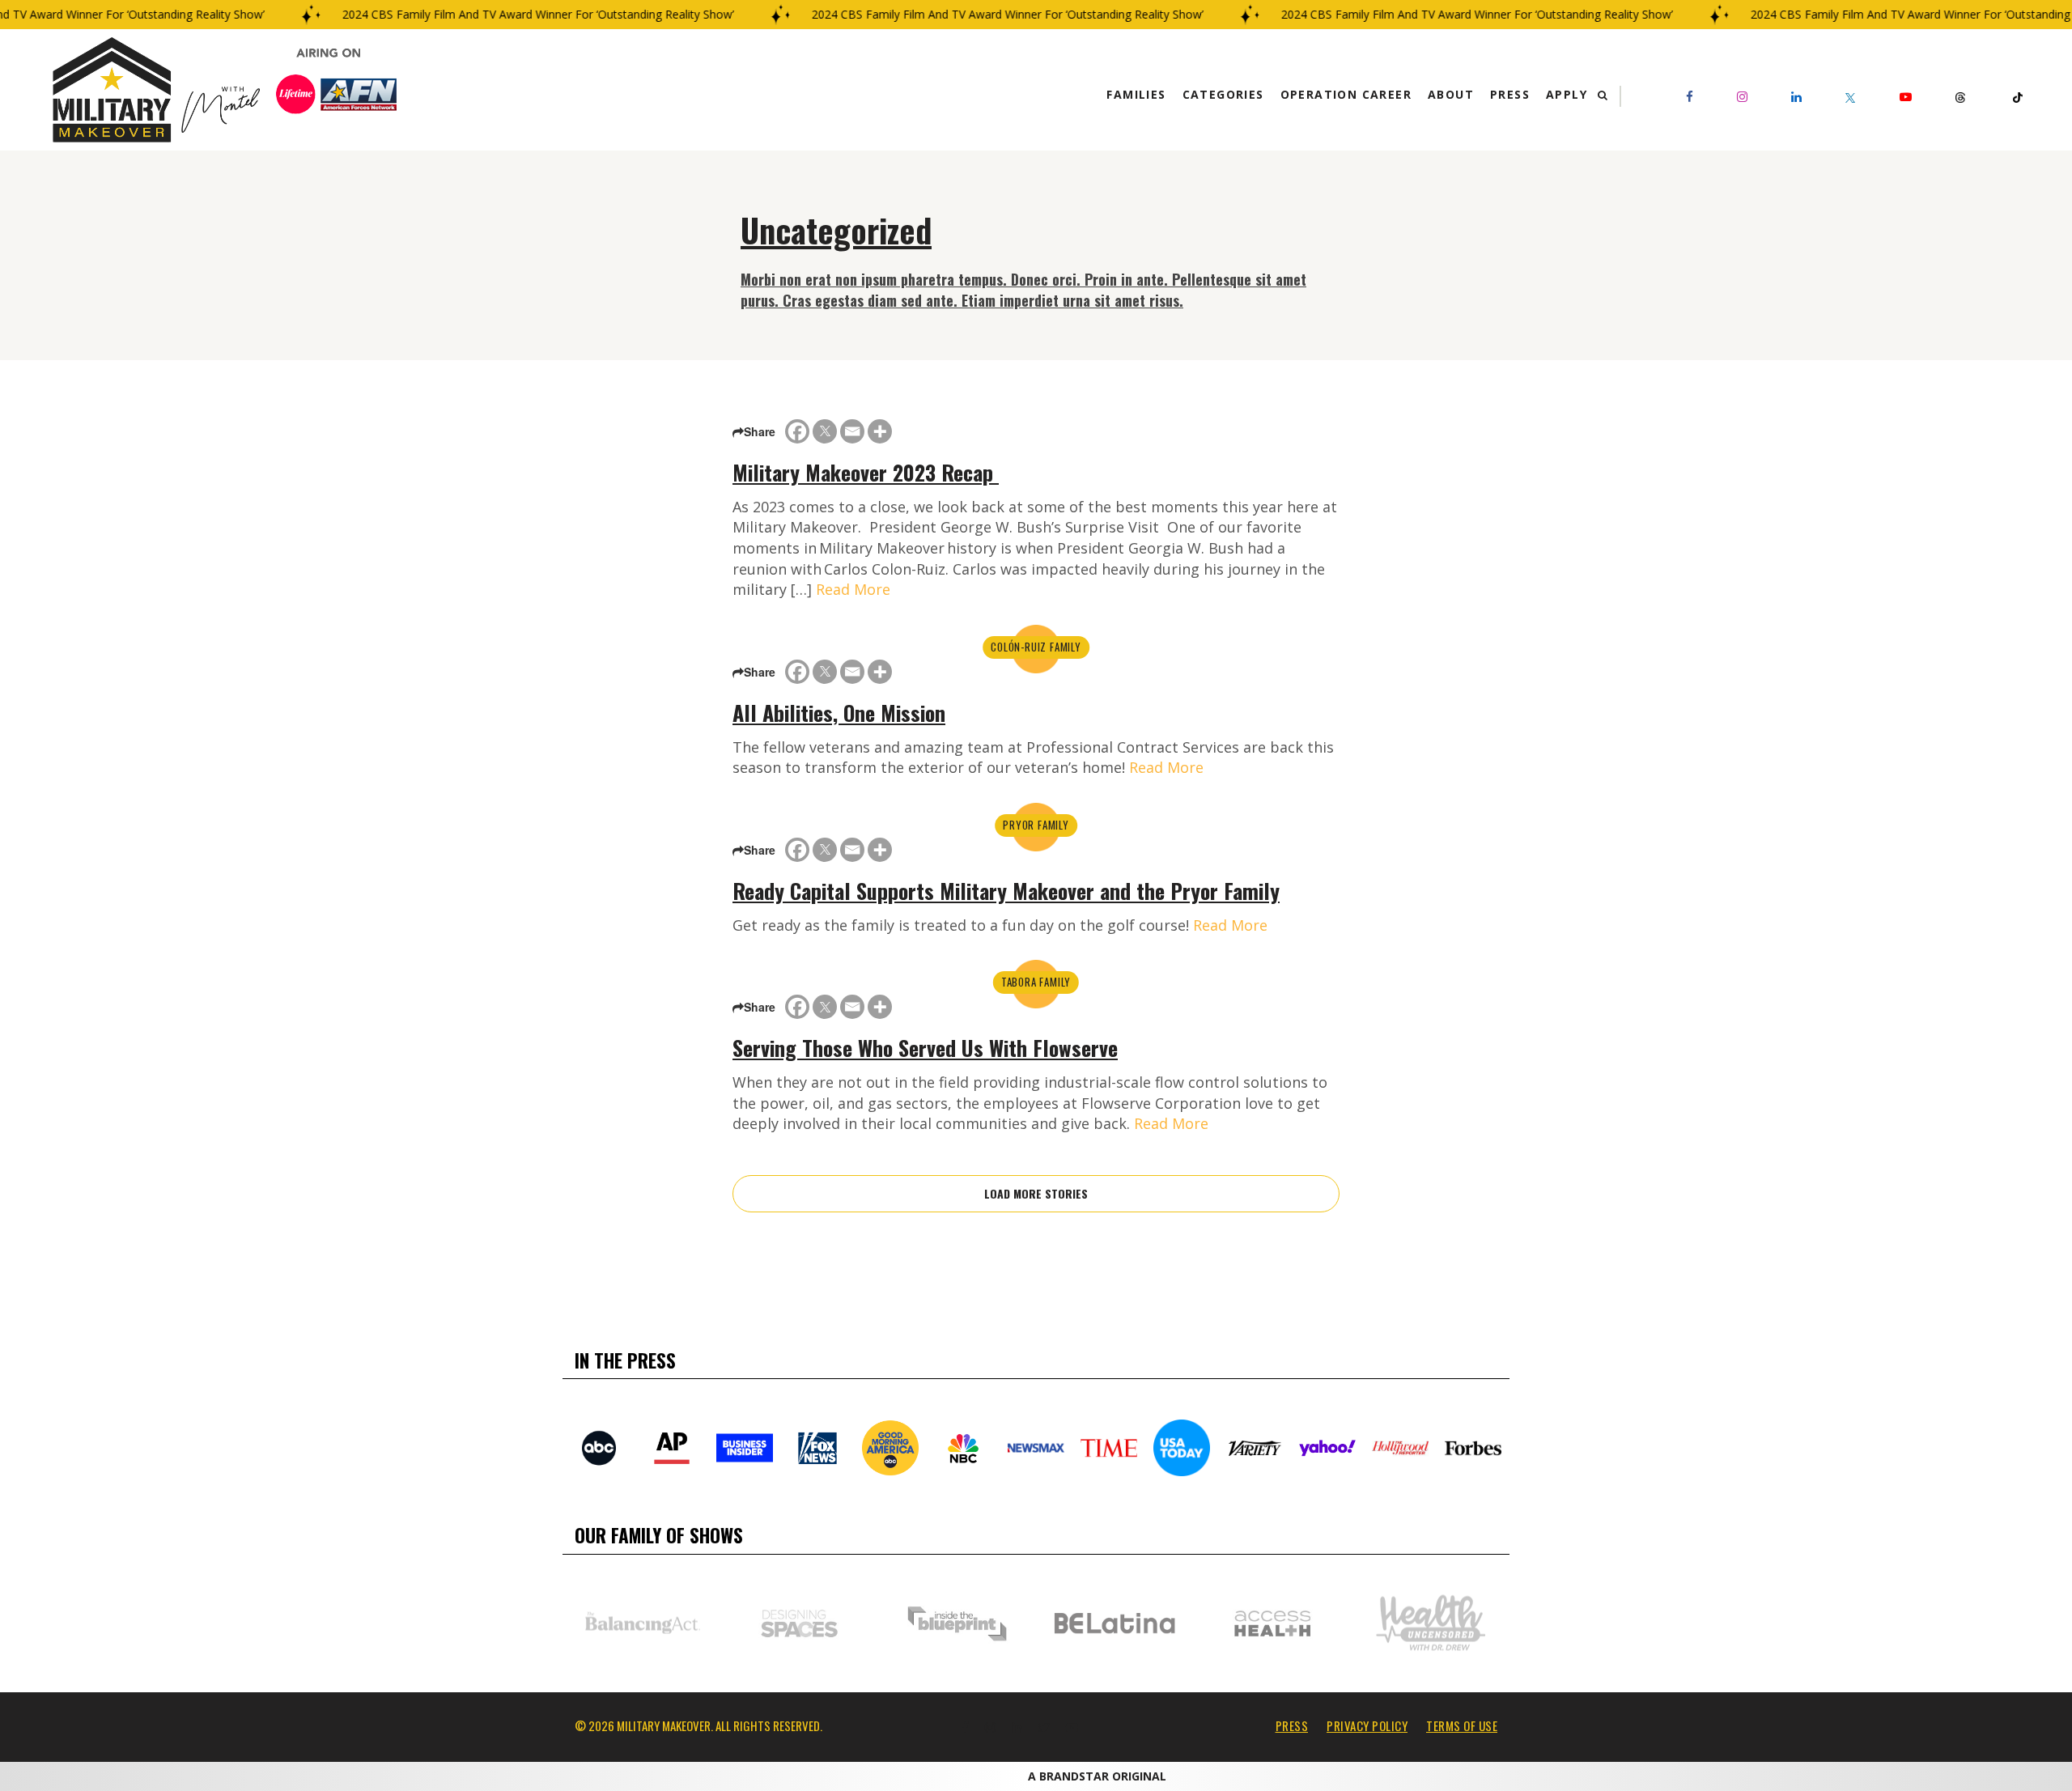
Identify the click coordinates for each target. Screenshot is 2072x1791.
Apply (1567, 94)
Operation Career (1346, 94)
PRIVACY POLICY (1367, 1725)
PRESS (1292, 1725)
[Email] (852, 431)
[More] (880, 431)
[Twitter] (825, 431)
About (1451, 94)
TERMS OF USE (1462, 1725)
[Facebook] (797, 431)
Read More (853, 589)
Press (1510, 94)
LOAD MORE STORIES (1036, 1193)
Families (1136, 94)
